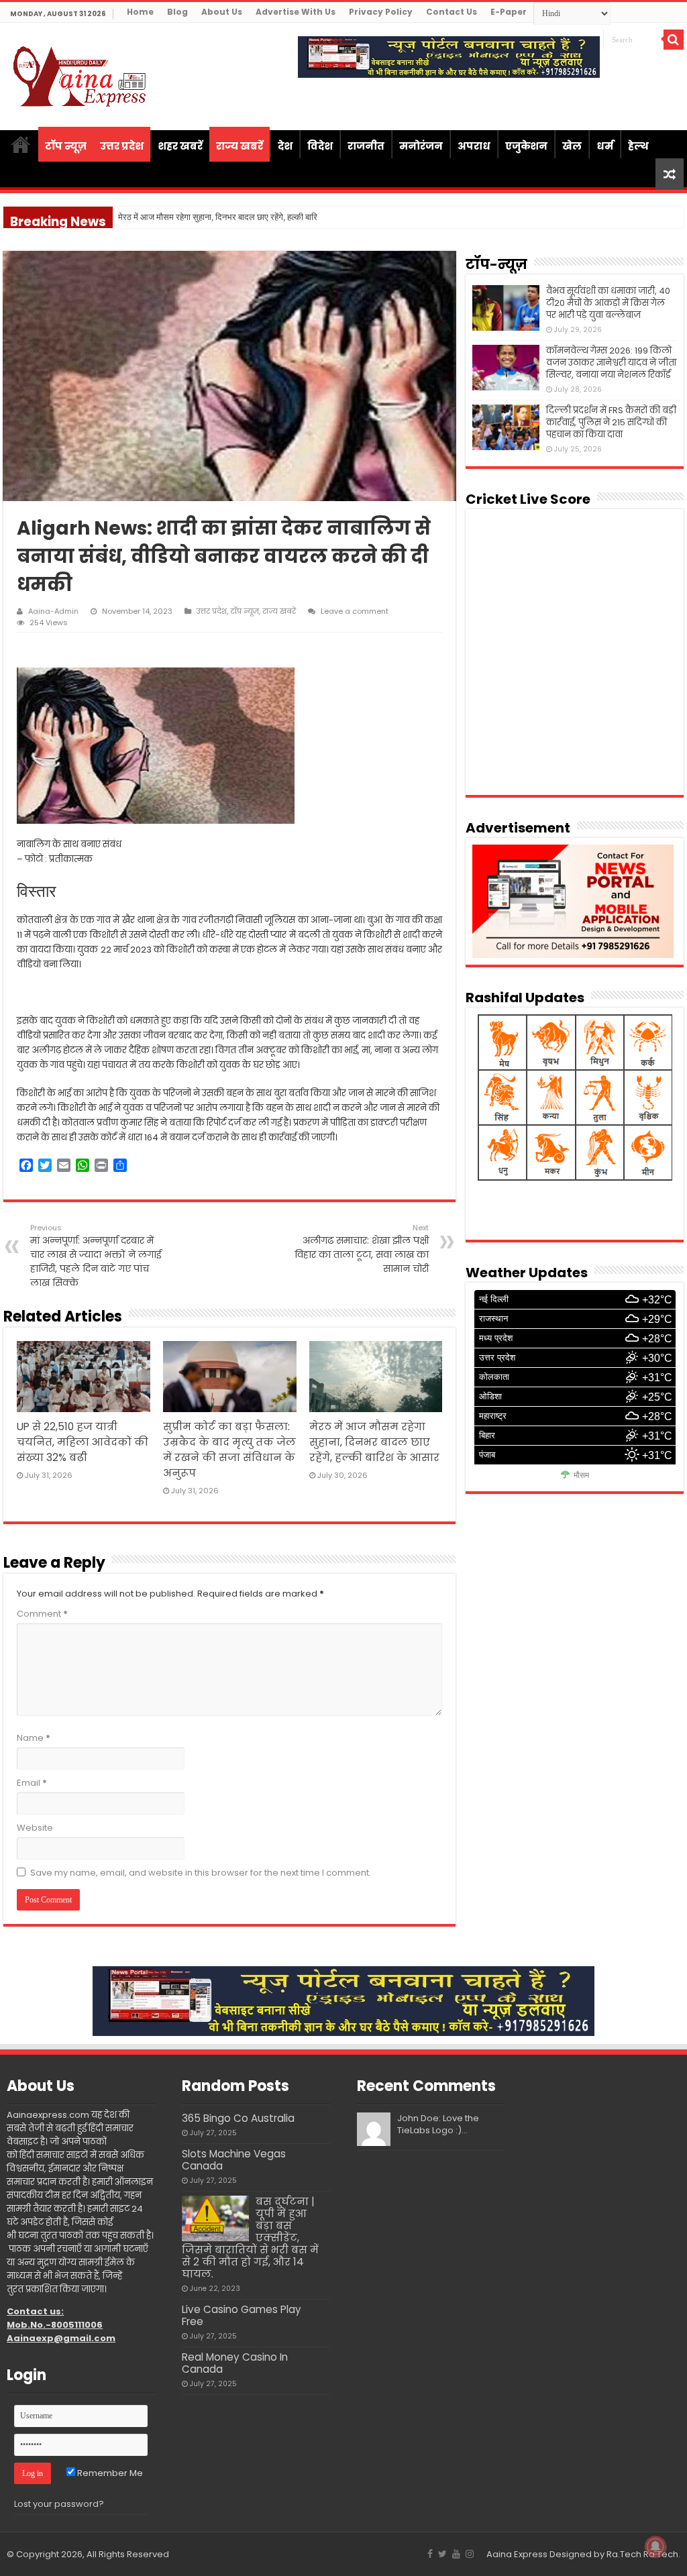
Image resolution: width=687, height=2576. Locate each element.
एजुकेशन (526, 146)
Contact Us (452, 12)
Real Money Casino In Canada (235, 2363)
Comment (42, 1614)
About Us (222, 12)
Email (32, 1783)
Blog (177, 12)
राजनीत (366, 146)
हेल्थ (638, 146)
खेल (572, 146)
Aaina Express (517, 2554)
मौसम (581, 1475)
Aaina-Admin (53, 611)
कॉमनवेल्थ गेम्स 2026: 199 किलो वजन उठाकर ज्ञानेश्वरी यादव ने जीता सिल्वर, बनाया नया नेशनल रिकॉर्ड (611, 363)
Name (34, 1738)
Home (140, 12)
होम (21, 144)
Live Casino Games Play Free (242, 2315)
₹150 (127, 218)
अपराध (474, 146)
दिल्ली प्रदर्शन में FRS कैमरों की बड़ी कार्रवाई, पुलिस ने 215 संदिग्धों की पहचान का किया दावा (611, 422)
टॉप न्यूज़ (66, 146)
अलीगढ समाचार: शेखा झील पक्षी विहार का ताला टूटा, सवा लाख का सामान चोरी (362, 1249)
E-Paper (509, 12)
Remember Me (109, 2473)
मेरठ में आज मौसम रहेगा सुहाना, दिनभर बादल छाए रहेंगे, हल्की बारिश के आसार (374, 1442)
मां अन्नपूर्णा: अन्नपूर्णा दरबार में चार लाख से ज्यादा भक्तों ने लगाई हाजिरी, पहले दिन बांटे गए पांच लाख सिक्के (96, 1256)
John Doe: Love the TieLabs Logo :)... (438, 2124)
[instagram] (470, 2554)
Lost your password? (59, 2504)
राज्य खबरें (240, 146)
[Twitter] (442, 2554)
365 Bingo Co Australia (238, 2118)
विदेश (320, 146)
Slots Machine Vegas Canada (234, 2160)
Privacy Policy (381, 12)
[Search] (674, 40)
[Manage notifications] (655, 2546)
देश (285, 146)
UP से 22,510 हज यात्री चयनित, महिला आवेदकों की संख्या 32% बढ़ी (83, 1442)
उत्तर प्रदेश (122, 146)
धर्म (605, 146)
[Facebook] (430, 2554)
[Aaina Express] (81, 74)
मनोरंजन (421, 146)
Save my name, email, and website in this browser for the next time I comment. (201, 1873)
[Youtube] (456, 2554)
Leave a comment (355, 611)
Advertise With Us (296, 12)
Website (35, 1828)
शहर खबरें (180, 146)
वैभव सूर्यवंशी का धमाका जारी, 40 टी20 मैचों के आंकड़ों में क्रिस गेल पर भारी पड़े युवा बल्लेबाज (608, 303)
